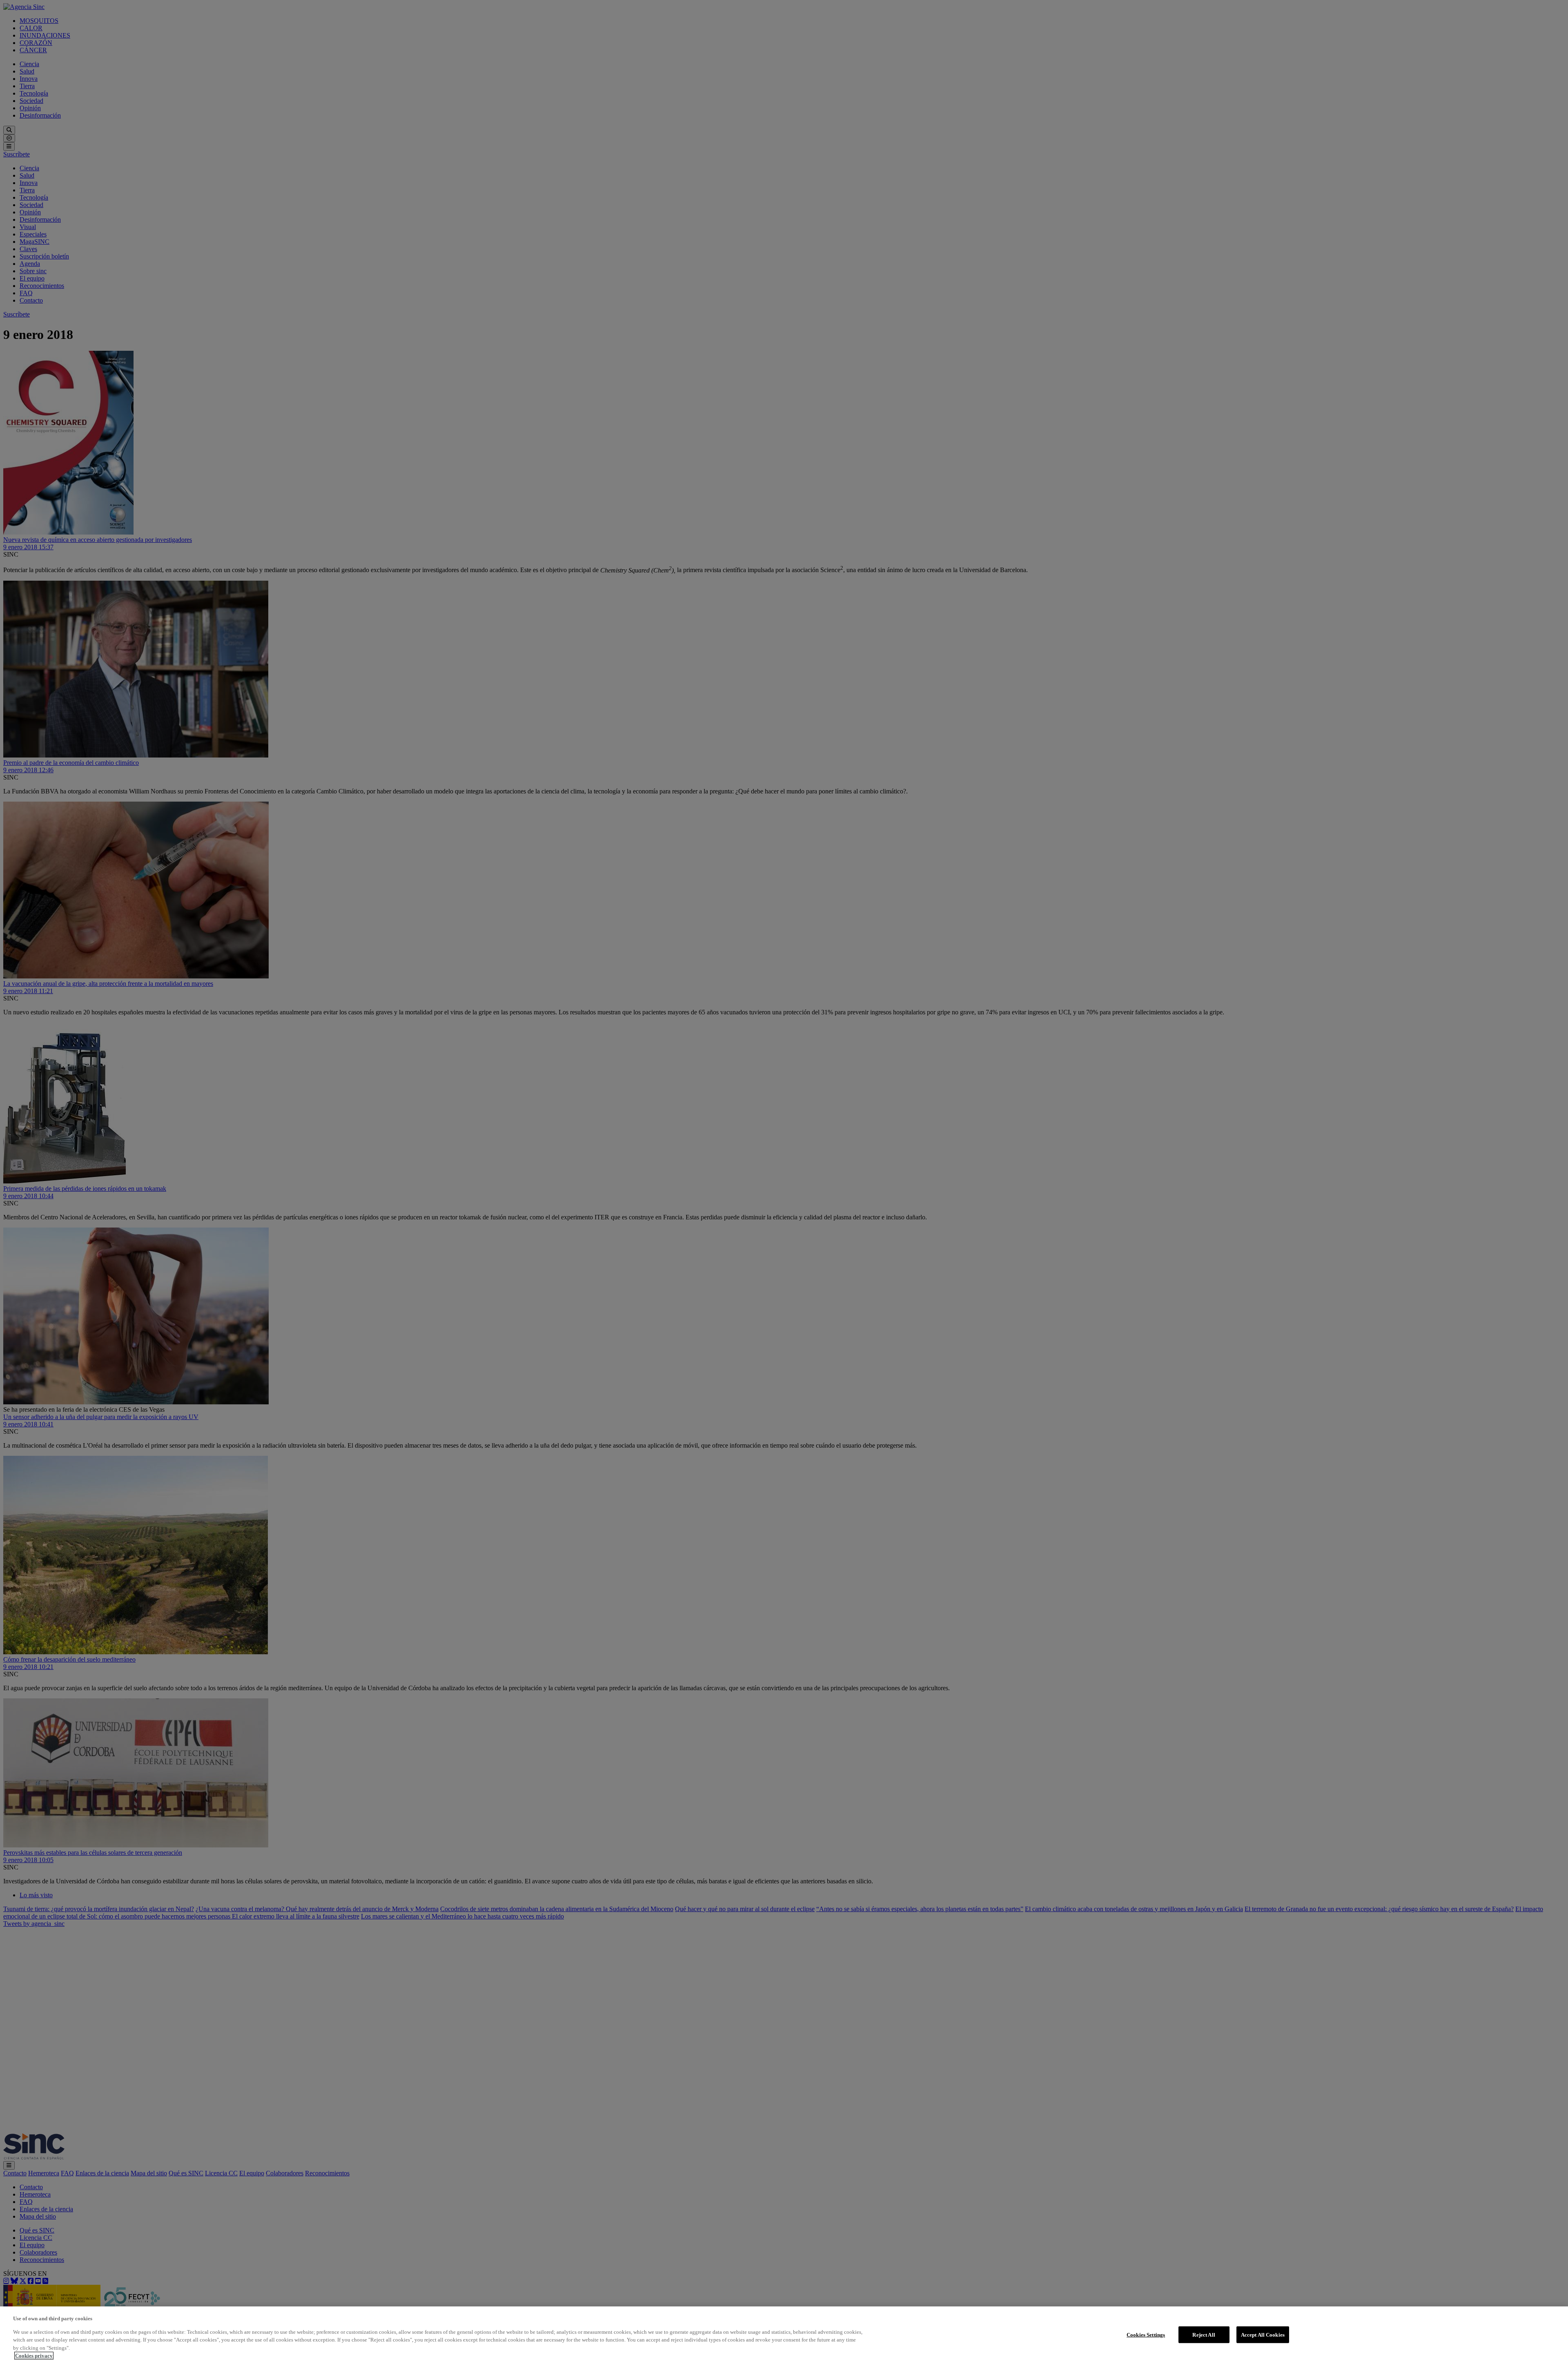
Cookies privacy (34, 2356)
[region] (784, 2335)
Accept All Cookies (1263, 2334)
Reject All (1204, 2334)
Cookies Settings (1146, 2334)
